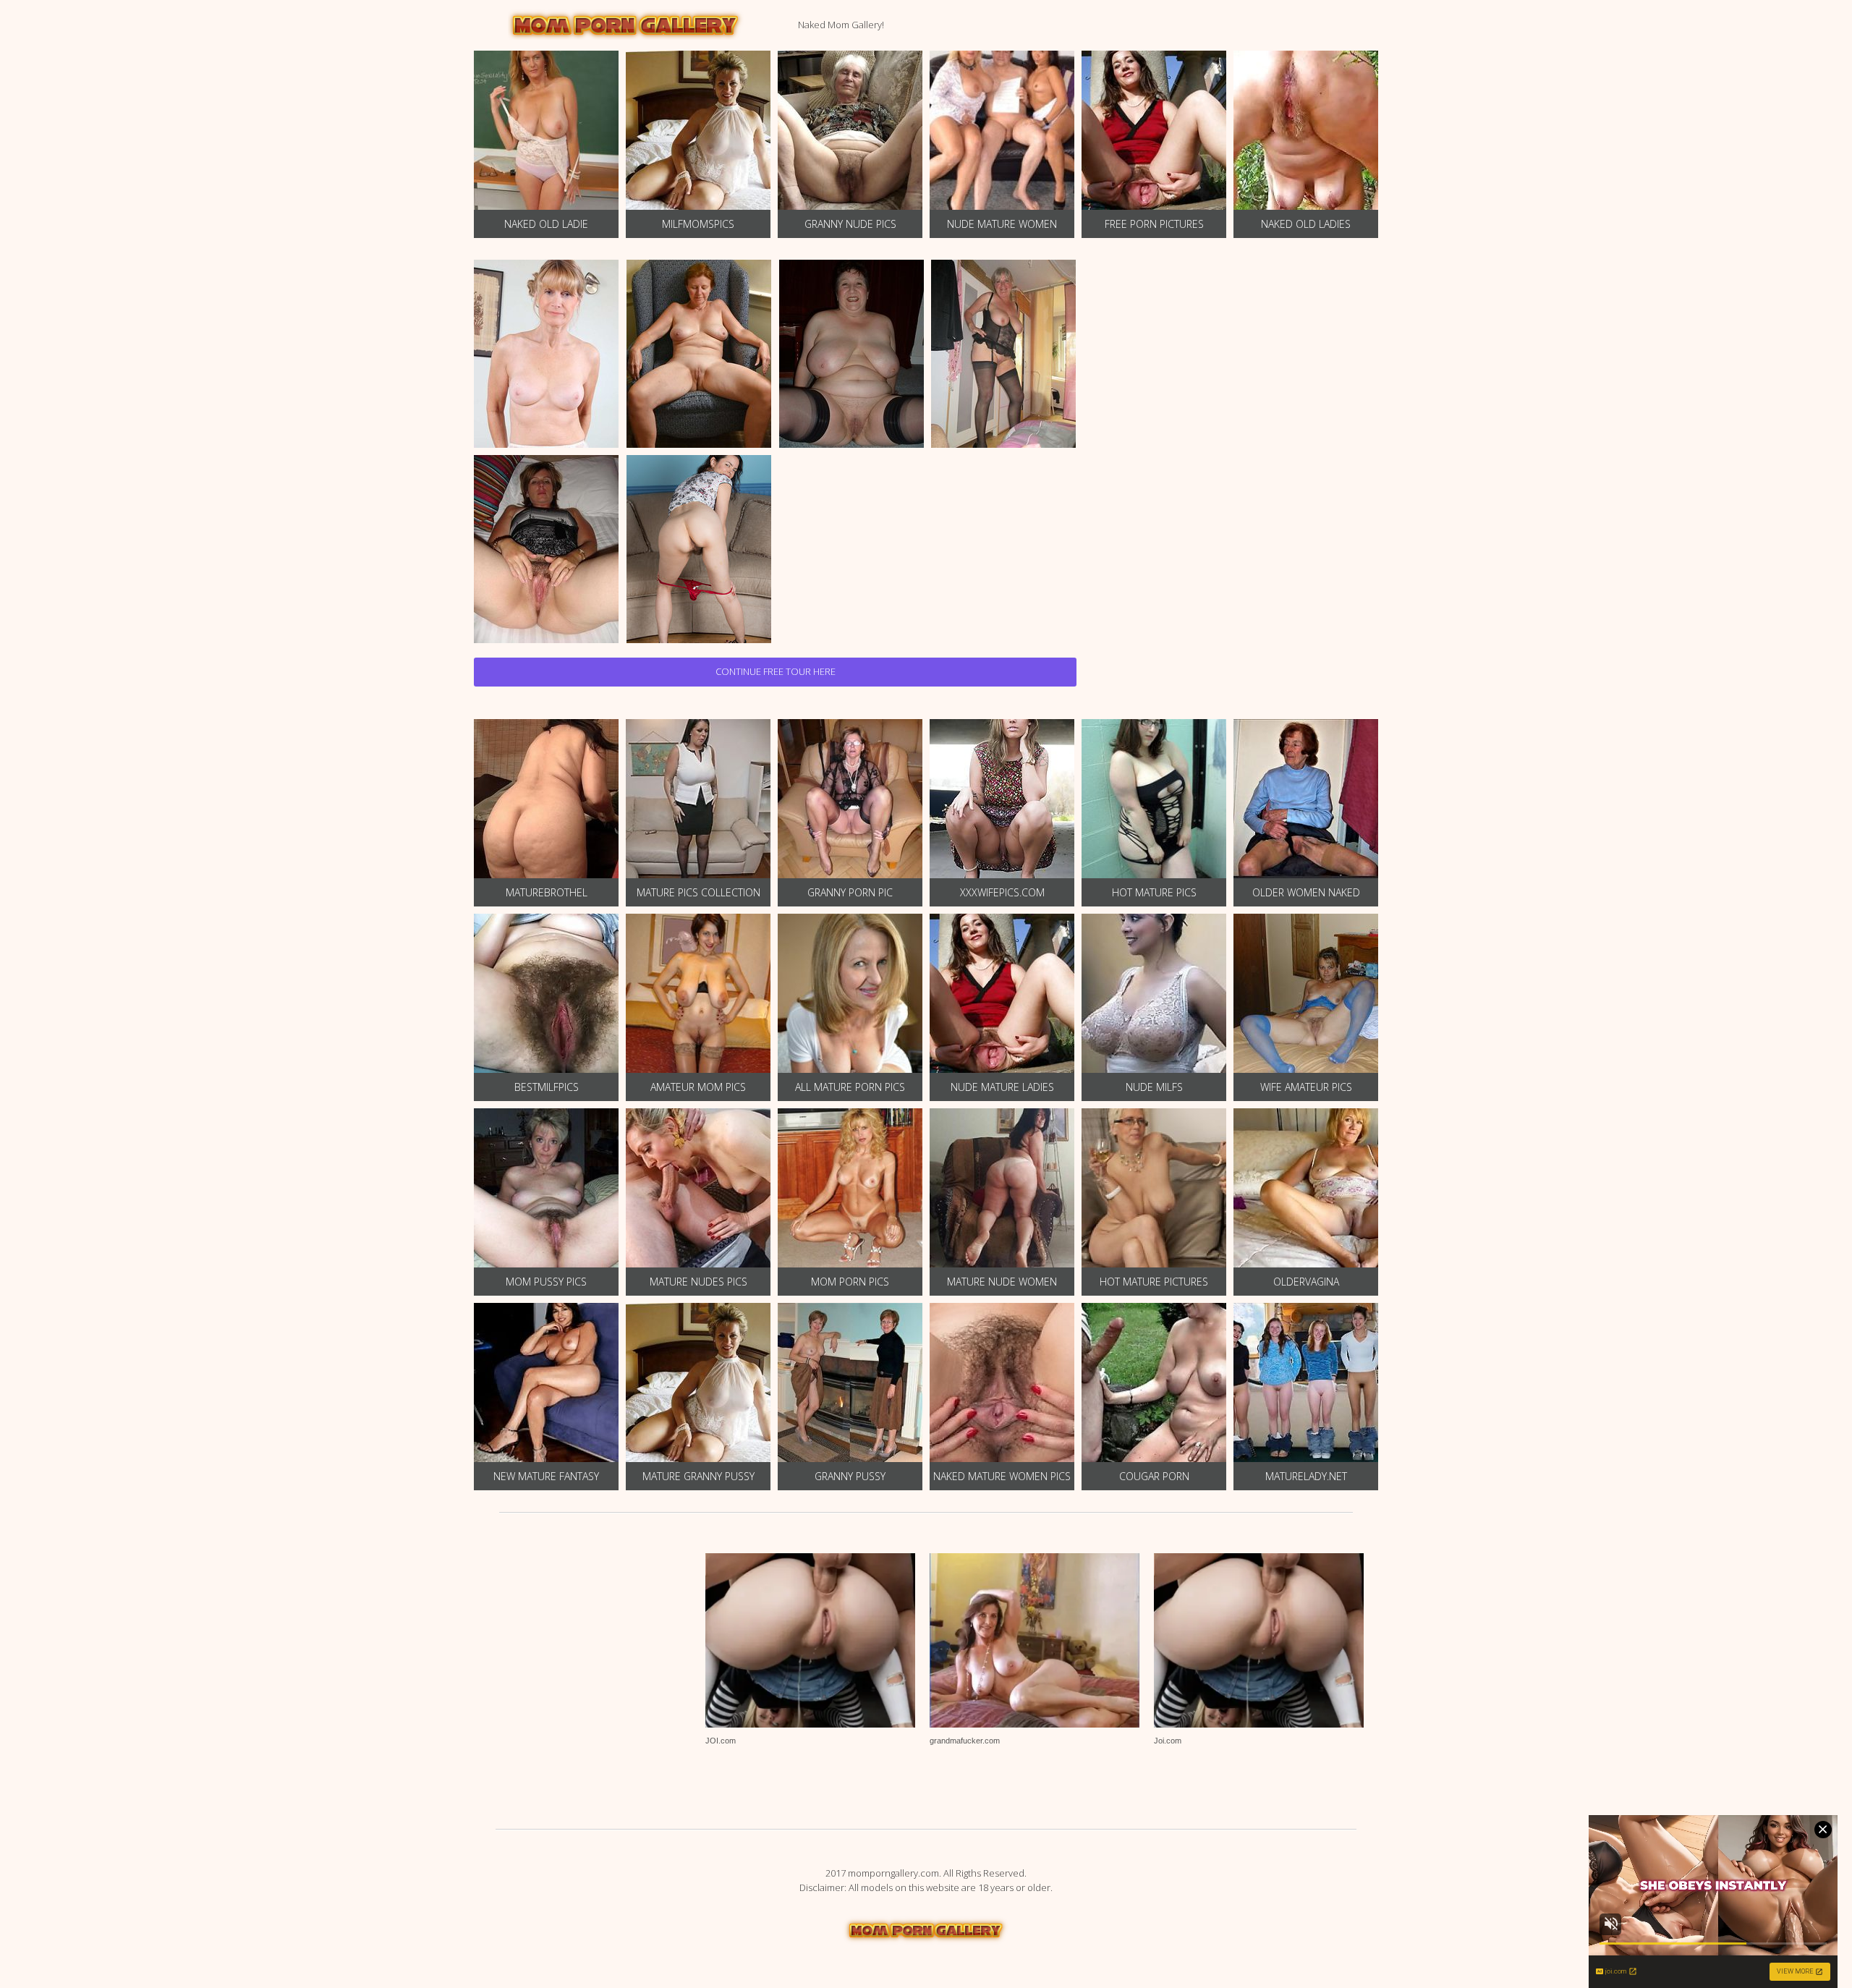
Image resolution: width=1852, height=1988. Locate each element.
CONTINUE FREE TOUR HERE (776, 671)
